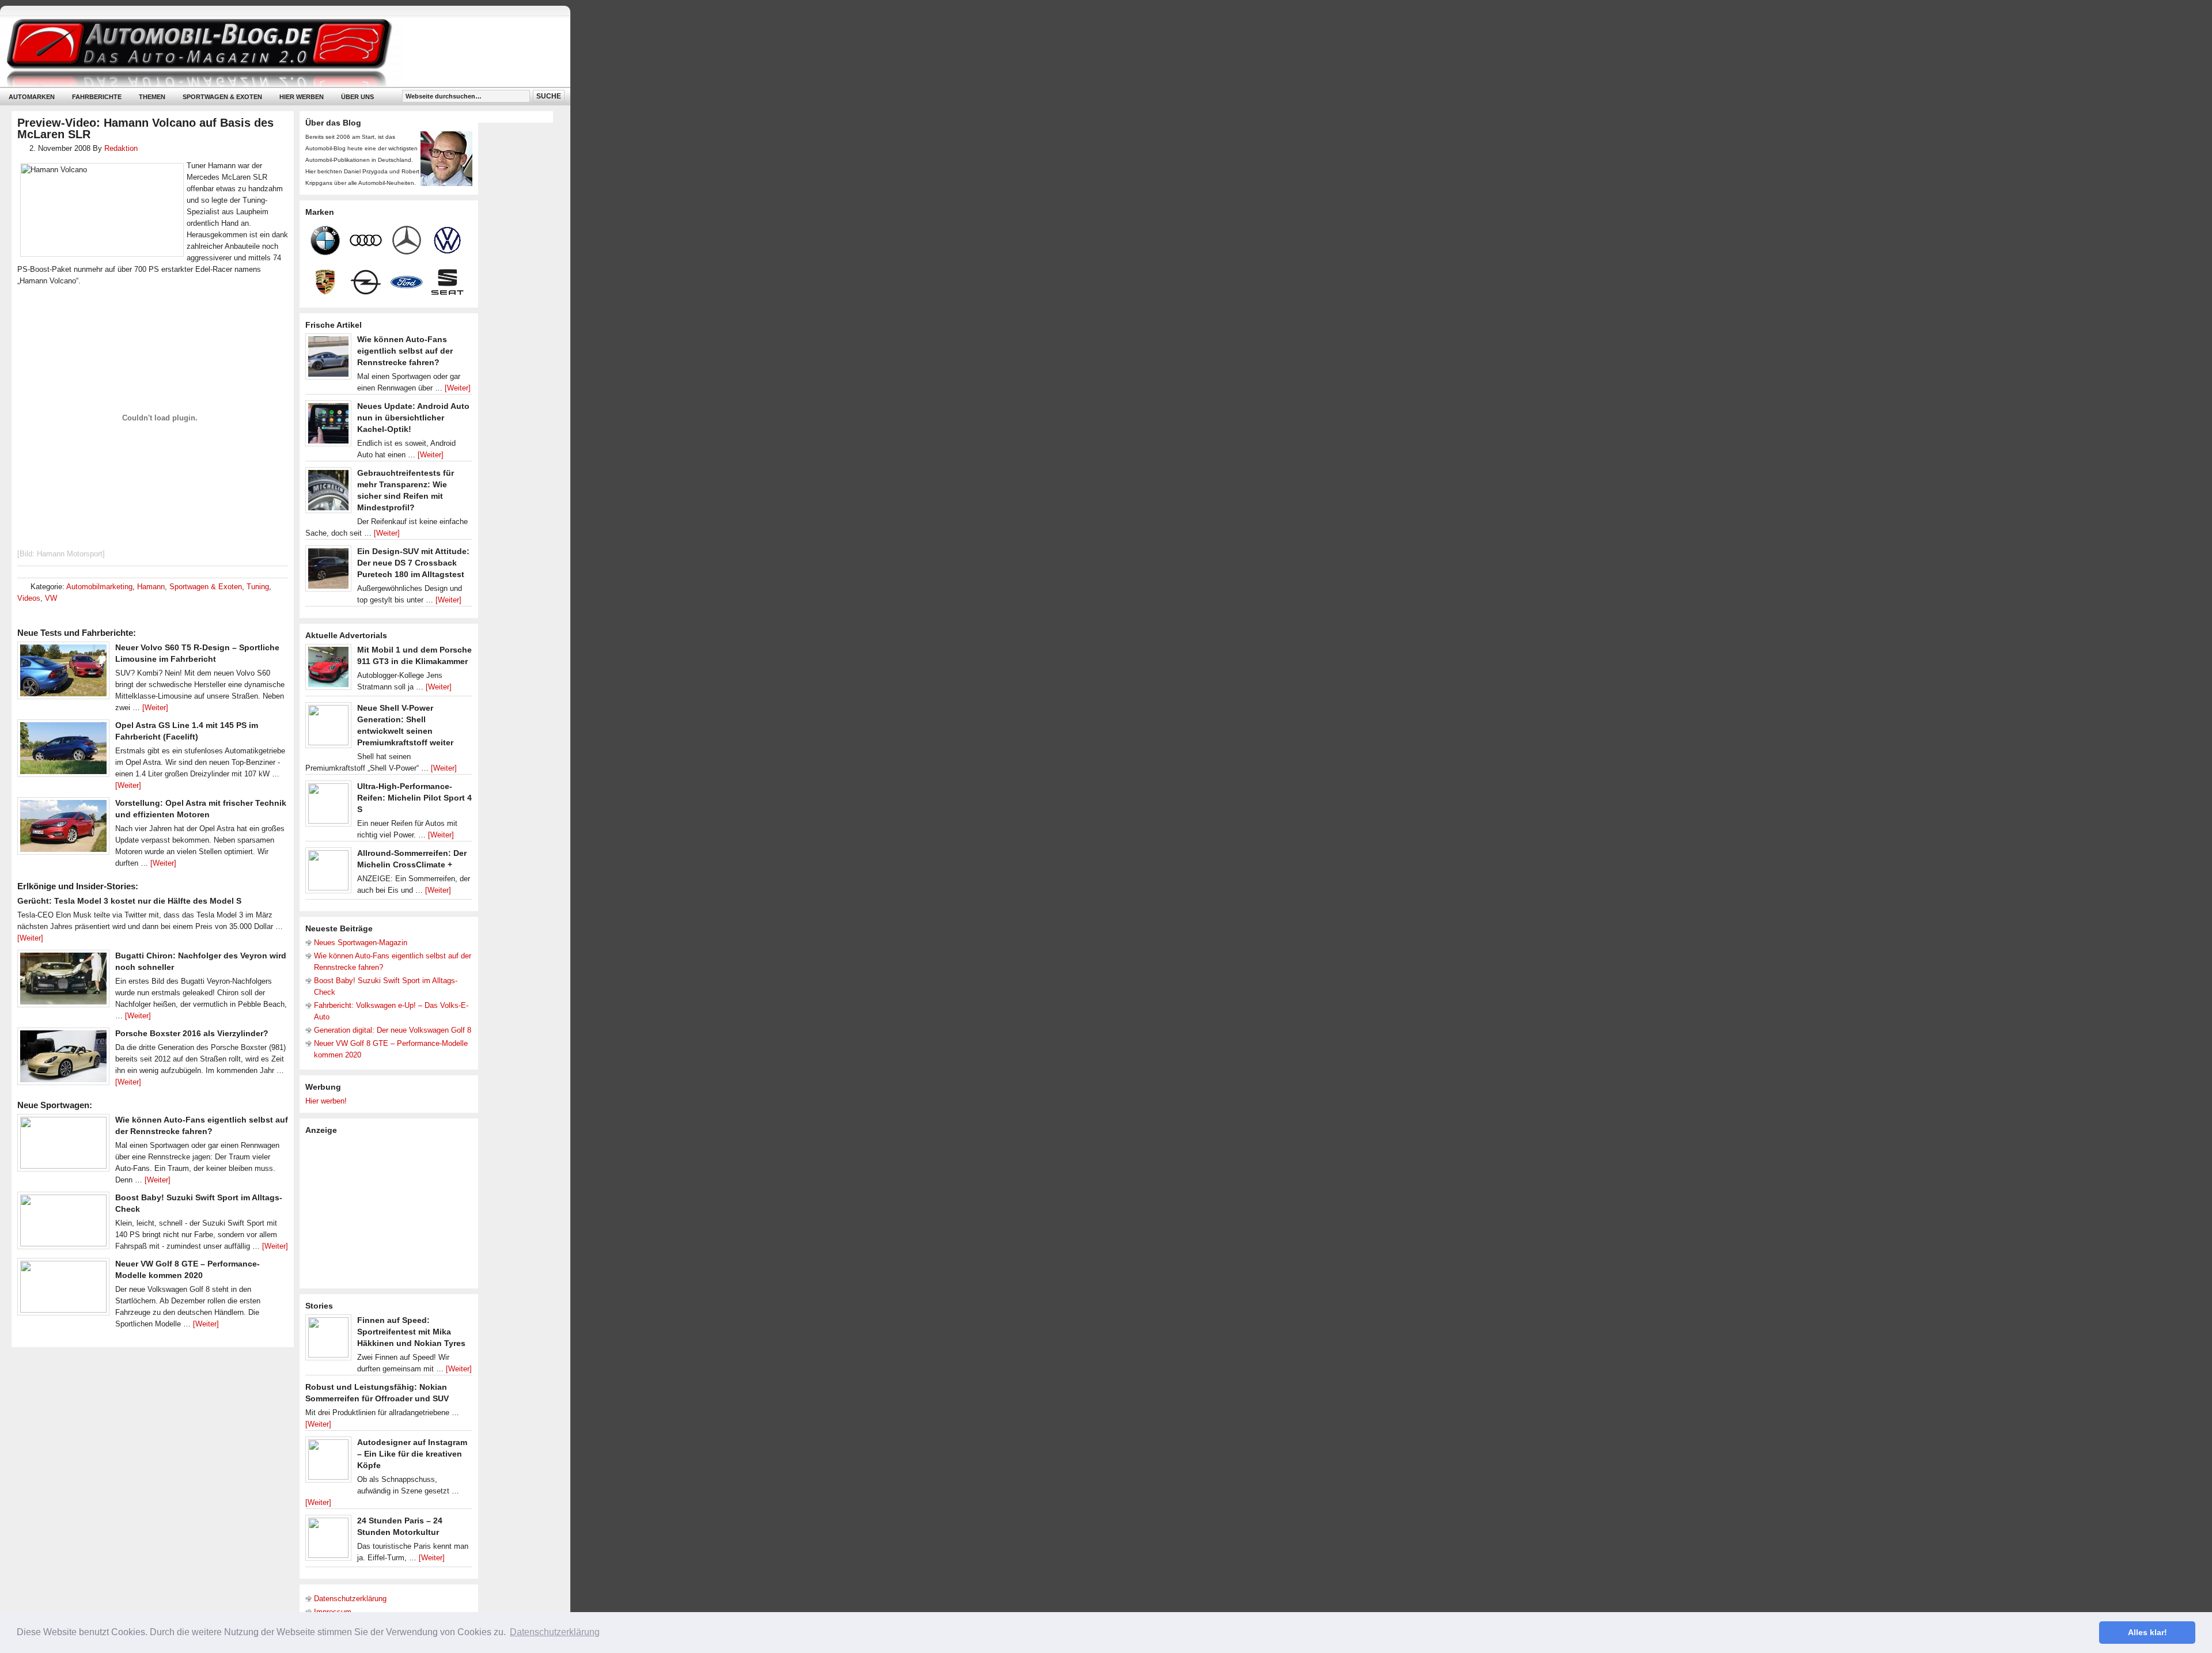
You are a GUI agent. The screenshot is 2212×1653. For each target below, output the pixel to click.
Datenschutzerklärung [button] (555, 1632)
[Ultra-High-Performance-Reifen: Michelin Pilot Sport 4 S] (328, 806)
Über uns (357, 97)
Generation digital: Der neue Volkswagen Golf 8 (393, 1030)
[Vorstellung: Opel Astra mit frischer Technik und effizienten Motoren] (63, 829)
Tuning (258, 587)
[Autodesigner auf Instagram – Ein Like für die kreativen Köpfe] (328, 1462)
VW (51, 598)
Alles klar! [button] (2147, 1632)
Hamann (151, 587)
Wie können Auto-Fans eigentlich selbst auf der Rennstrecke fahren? (405, 351)
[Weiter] (155, 708)
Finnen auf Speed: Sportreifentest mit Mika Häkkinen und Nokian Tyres (411, 1332)
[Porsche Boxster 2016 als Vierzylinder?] (63, 1059)
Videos (29, 598)
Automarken (32, 97)
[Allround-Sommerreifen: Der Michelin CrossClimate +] (328, 873)
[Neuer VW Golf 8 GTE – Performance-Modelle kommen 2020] (63, 1290)
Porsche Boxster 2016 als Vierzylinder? (192, 1033)
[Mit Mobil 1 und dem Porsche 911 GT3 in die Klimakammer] (328, 670)
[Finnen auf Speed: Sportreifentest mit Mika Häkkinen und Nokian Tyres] (328, 1340)
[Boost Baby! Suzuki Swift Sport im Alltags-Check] (63, 1223)
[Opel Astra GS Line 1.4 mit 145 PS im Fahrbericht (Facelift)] (63, 751)
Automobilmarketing (99, 587)
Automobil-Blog (276, 52)
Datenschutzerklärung (350, 1599)
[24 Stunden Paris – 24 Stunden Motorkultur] (328, 1541)
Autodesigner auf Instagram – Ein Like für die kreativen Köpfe (412, 1454)
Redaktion (121, 148)
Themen (152, 97)
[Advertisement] (392, 1211)
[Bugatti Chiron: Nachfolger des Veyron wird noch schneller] (63, 981)
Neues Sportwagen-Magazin (361, 943)
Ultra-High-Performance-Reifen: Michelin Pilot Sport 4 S (414, 798)
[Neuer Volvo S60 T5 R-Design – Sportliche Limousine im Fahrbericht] (63, 673)
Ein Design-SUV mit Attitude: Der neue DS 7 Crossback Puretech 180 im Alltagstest (413, 563)
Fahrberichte (97, 97)
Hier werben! (326, 1101)
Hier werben (302, 97)
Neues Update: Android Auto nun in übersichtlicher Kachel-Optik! (413, 418)
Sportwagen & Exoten (222, 97)
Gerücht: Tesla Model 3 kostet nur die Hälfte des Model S (129, 901)
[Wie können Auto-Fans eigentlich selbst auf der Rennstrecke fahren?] (63, 1146)
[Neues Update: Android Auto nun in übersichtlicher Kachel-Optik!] (328, 426)
